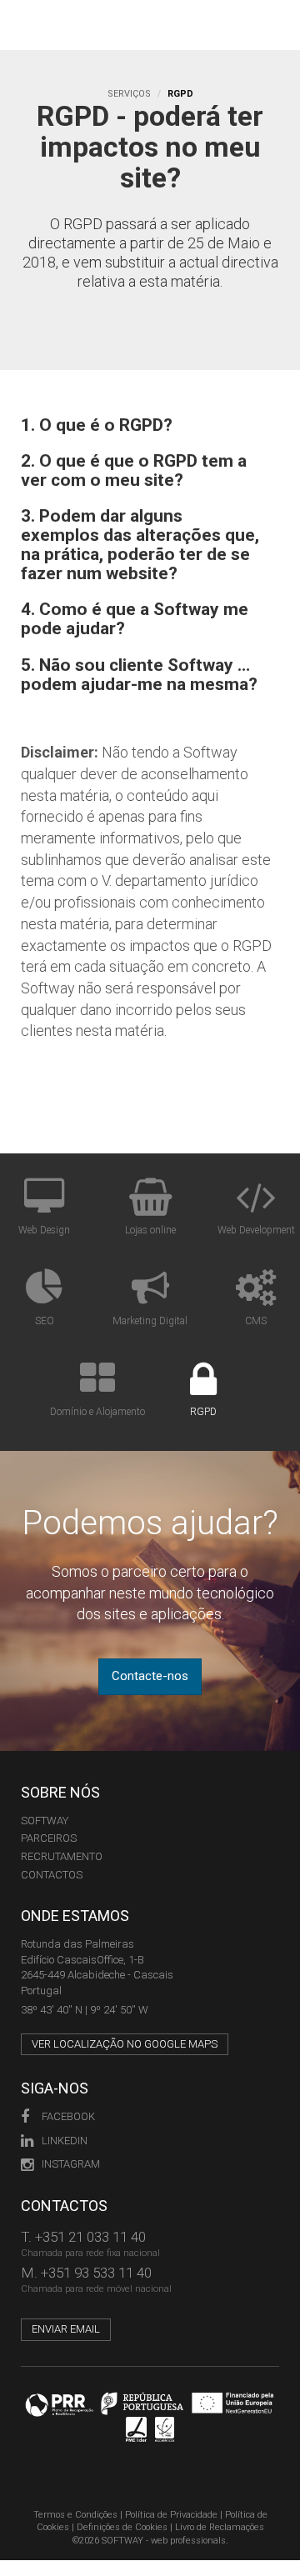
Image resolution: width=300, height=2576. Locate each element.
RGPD (203, 1412)
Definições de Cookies (122, 2527)
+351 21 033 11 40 (90, 2237)
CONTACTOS (52, 1875)
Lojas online (150, 1230)
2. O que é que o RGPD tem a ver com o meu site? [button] (134, 471)
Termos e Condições (75, 2515)
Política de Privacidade (171, 2515)
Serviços (129, 94)
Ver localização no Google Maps (125, 2044)
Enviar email (66, 2329)
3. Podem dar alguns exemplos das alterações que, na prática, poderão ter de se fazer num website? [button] (140, 545)
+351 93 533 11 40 (96, 2273)
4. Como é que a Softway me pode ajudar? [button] (135, 619)
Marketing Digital (150, 1321)
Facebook (68, 2116)
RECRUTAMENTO (62, 1856)
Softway (45, 1821)
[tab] (150, 425)
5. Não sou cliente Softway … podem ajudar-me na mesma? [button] (139, 675)
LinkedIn (65, 2141)
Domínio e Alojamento (97, 1412)
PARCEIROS (49, 1838)
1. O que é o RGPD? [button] (97, 425)
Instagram (71, 2164)
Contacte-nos (150, 1676)
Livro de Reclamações (220, 2527)
